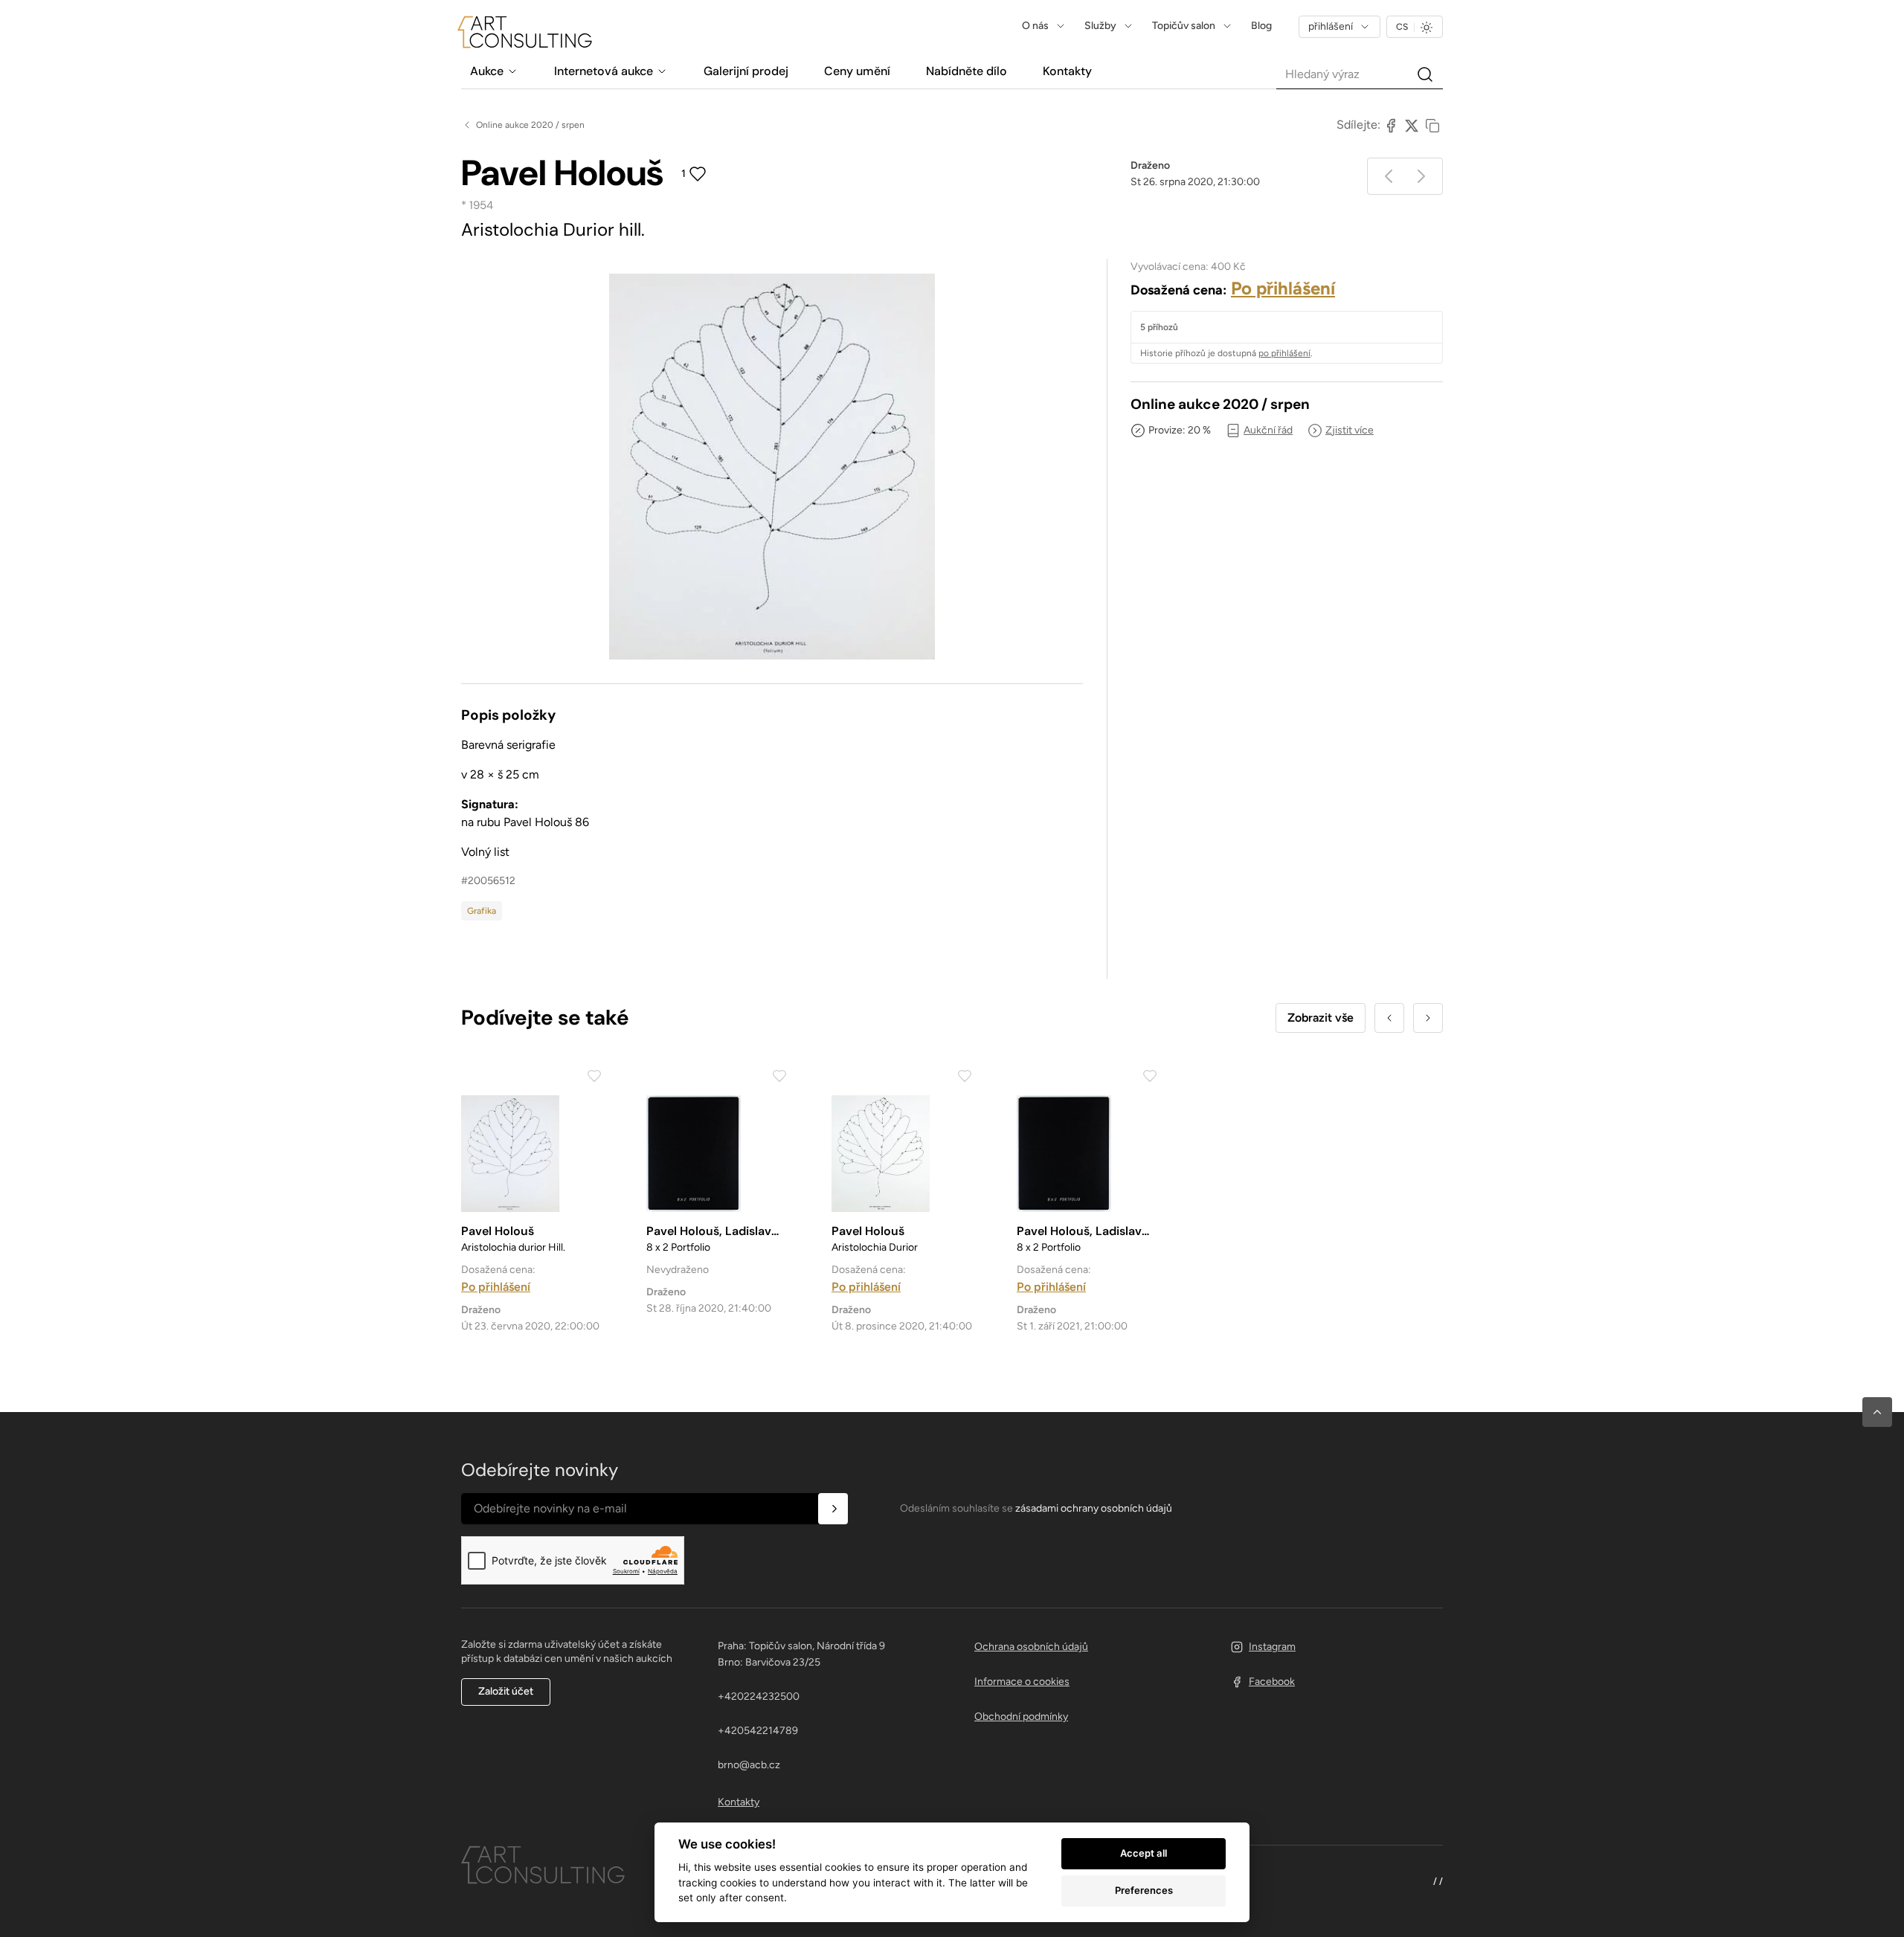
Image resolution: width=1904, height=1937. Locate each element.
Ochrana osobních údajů (1031, 1647)
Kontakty (739, 1802)
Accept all (1144, 1853)
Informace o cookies (1022, 1682)
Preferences (1144, 1890)
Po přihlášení (1283, 288)
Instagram (1272, 1647)
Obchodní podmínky (1021, 1717)
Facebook (1272, 1682)
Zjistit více (1350, 430)
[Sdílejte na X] (1412, 125)
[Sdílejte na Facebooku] (1391, 125)
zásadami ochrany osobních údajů (1094, 1508)
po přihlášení (1284, 353)
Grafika (482, 911)
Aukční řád (1268, 430)
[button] (1877, 1412)
